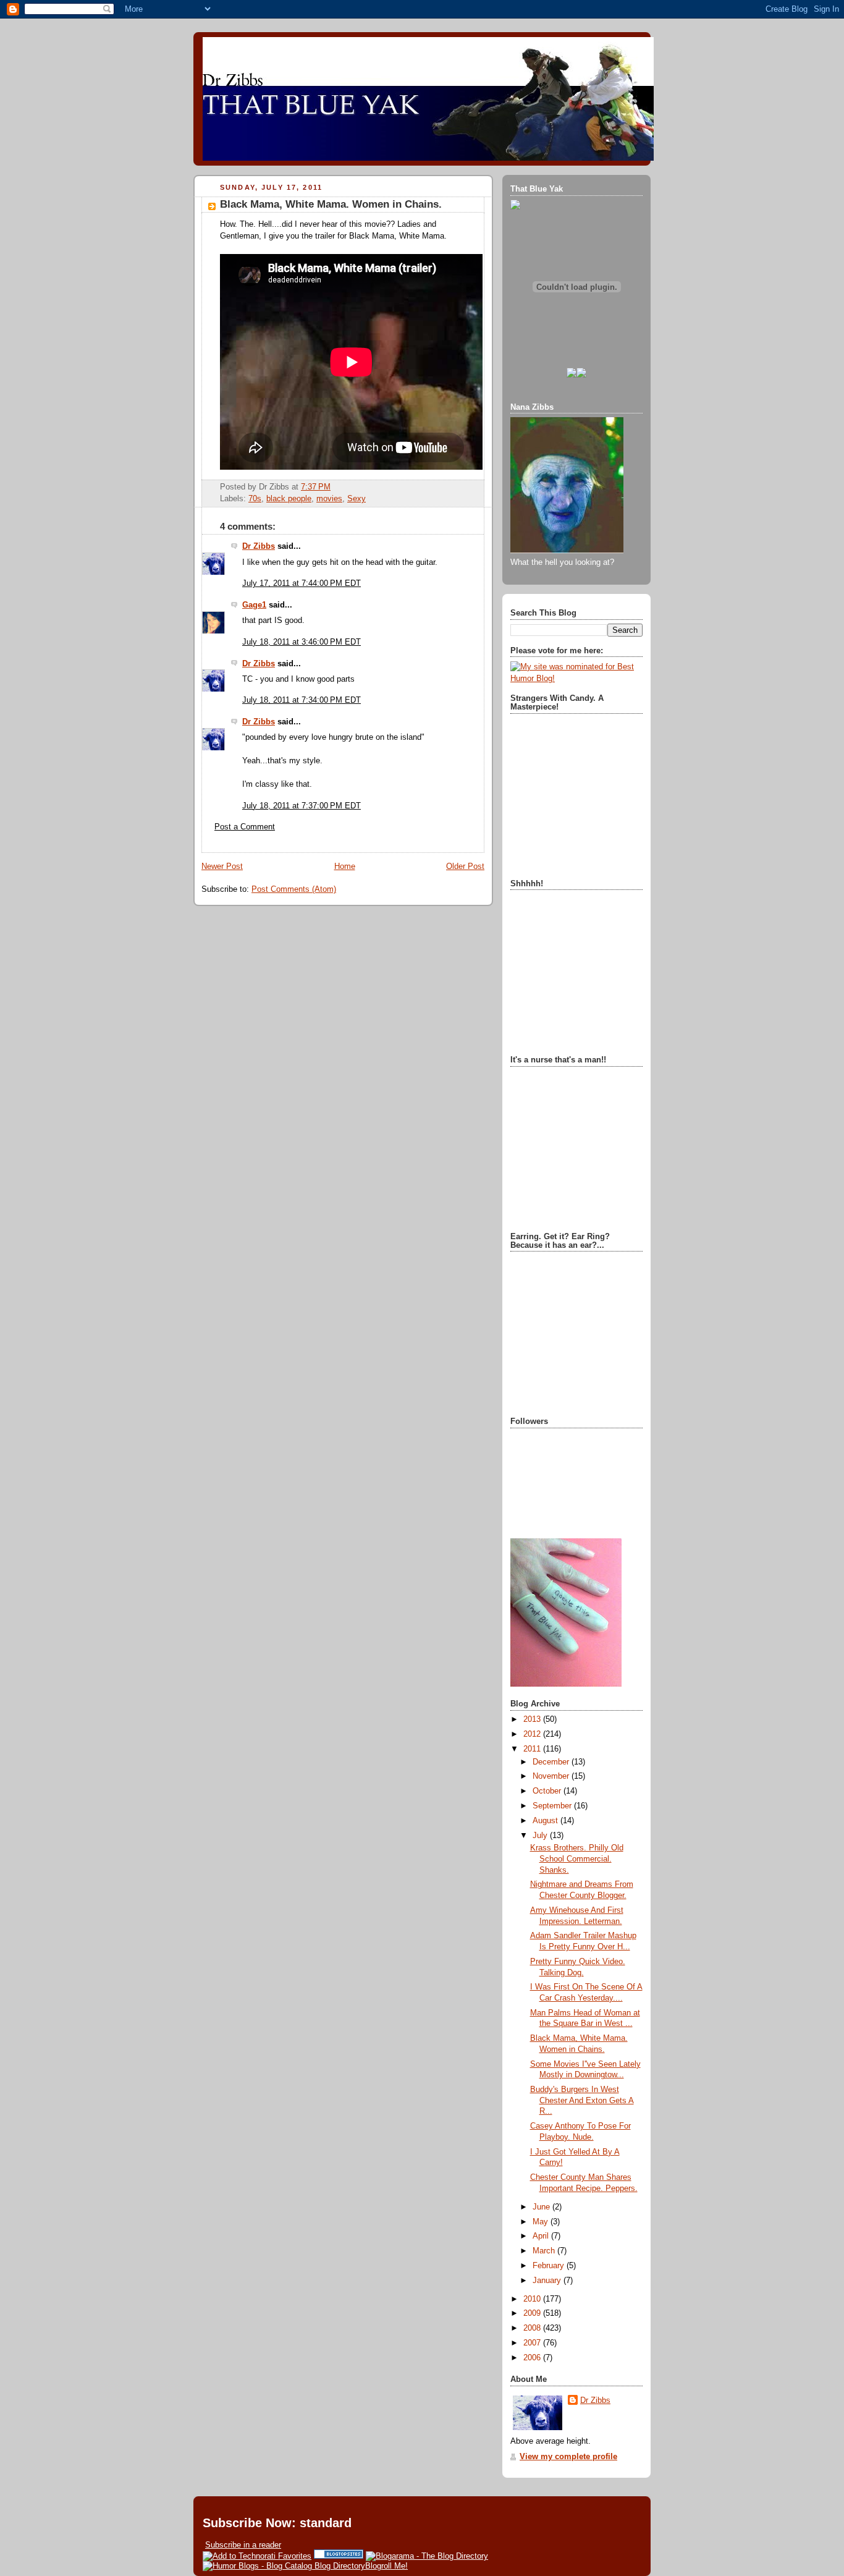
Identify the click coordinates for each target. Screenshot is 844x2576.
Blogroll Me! (386, 2566)
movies (329, 499)
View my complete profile (568, 2457)
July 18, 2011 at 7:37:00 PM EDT (302, 806)
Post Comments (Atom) (294, 889)
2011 (533, 1749)
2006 (533, 2358)
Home (345, 866)
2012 (533, 1734)
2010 (533, 2299)
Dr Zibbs (259, 546)
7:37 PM (316, 487)
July (541, 1836)
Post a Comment (245, 827)
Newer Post (222, 866)
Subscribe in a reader (243, 2545)
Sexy (357, 499)
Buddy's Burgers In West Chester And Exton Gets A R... (582, 2100)
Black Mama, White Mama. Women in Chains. (331, 204)
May (542, 2222)
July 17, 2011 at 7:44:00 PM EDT (302, 583)
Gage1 (254, 605)
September (553, 1806)
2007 (533, 2343)
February (550, 2266)
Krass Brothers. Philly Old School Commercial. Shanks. (577, 1859)
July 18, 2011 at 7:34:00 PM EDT (302, 700)
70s (255, 499)
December (552, 1762)
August (546, 1821)
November (552, 1776)
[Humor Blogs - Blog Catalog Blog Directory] (284, 2566)
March (545, 2251)
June (542, 2207)
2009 (533, 2313)
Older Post (465, 866)
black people (289, 499)
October (548, 1791)
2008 (533, 2328)
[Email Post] (334, 487)
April (542, 2236)
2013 (533, 1719)
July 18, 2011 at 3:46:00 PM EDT (302, 642)
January (548, 2281)
